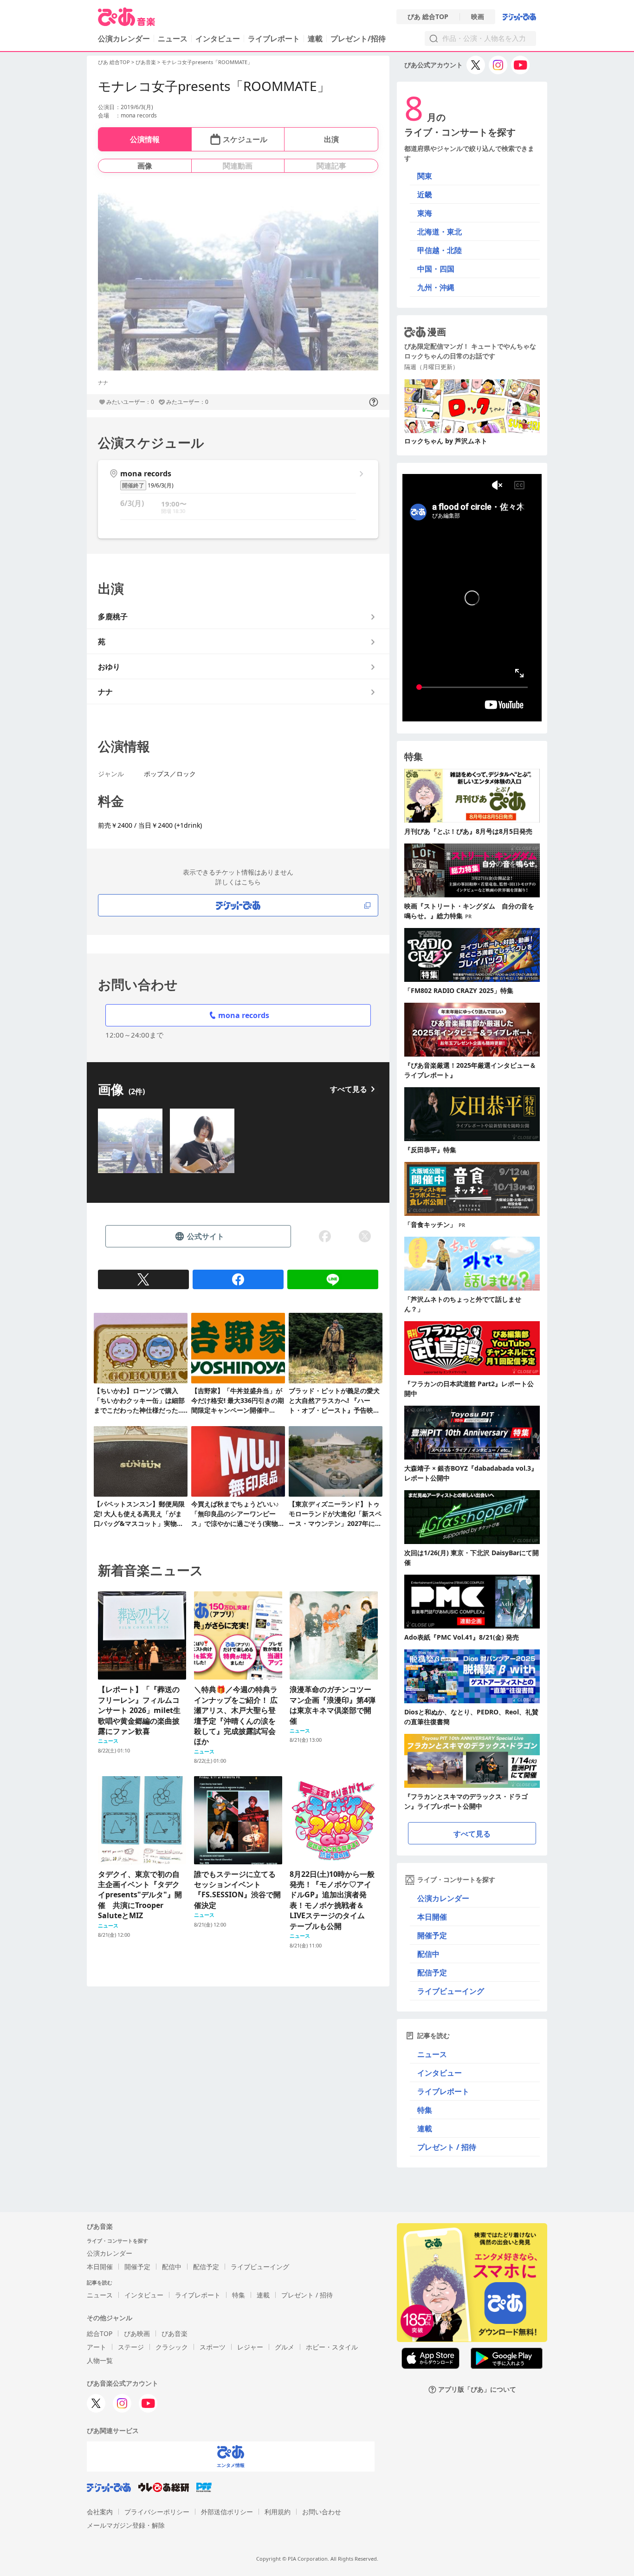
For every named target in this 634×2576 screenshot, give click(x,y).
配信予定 (432, 1973)
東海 (425, 213)
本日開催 (432, 1917)
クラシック (172, 2347)
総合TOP (100, 2333)
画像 (145, 166)
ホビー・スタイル (332, 2347)
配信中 (428, 1954)
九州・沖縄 (436, 287)
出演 (331, 139)
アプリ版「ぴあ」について (477, 2390)
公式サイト (206, 1236)
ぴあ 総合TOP (428, 17)
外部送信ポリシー (227, 2512)
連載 (315, 39)
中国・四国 (436, 269)
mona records (244, 1015)
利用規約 (278, 2512)
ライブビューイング (451, 1991)
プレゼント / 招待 (447, 2147)
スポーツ (213, 2347)
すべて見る (349, 1089)
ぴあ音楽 (146, 62)
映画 (478, 17)
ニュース (173, 39)
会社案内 (100, 2512)
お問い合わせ (322, 2512)
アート (97, 2347)
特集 (425, 2110)
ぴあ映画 (137, 2333)
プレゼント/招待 (358, 39)
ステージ (131, 2347)
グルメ (285, 2347)
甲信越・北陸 (440, 250)
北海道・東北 (440, 232)
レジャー (250, 2347)
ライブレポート (274, 39)
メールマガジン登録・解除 (126, 2525)
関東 (425, 176)
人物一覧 (100, 2360)
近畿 (425, 195)
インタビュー (218, 39)
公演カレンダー (443, 1898)
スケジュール (245, 139)
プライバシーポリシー (157, 2512)
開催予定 (432, 1935)
